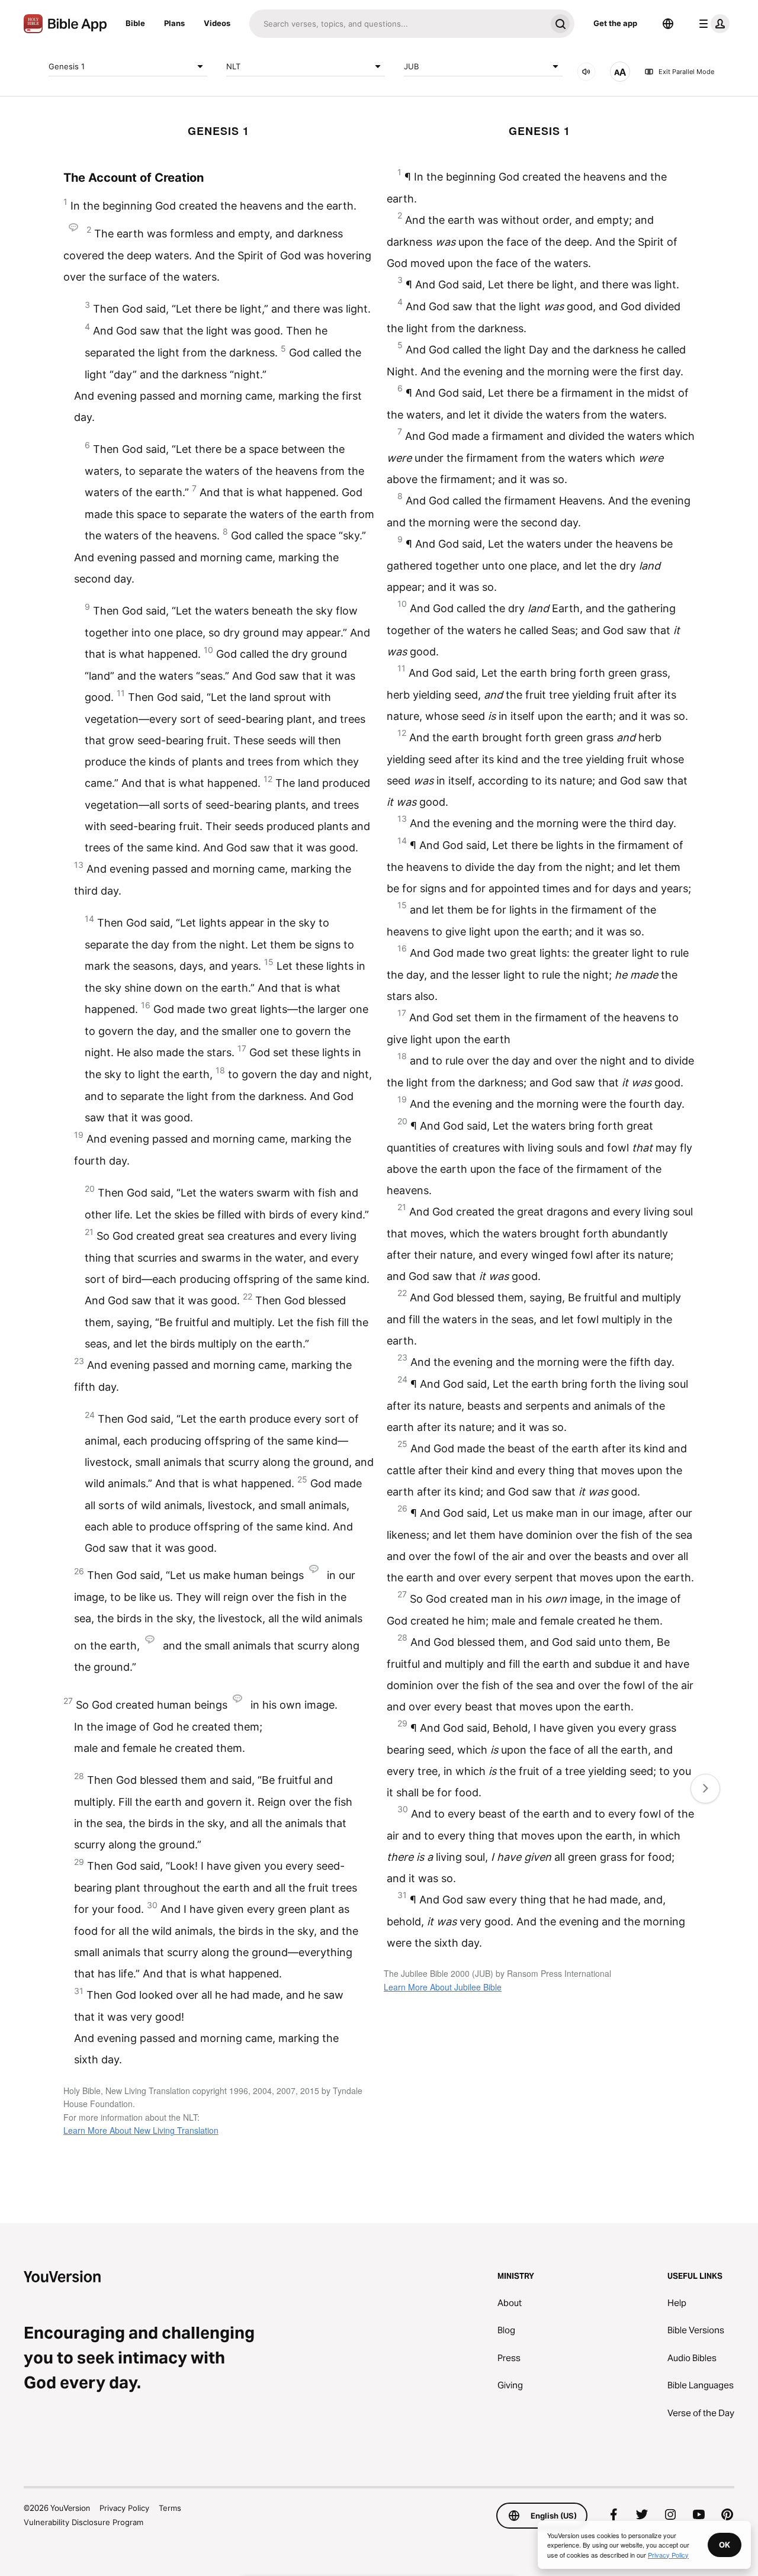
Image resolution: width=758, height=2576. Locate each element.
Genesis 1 (67, 66)
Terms (170, 2508)
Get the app (615, 23)
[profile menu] (712, 24)
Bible (135, 23)
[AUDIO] (586, 72)
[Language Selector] (668, 24)
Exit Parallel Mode (686, 72)
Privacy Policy (124, 2508)
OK (725, 2545)
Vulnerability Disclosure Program (83, 2522)
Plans (174, 23)
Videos (217, 23)
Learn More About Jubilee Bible (443, 1987)
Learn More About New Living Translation (141, 2130)
